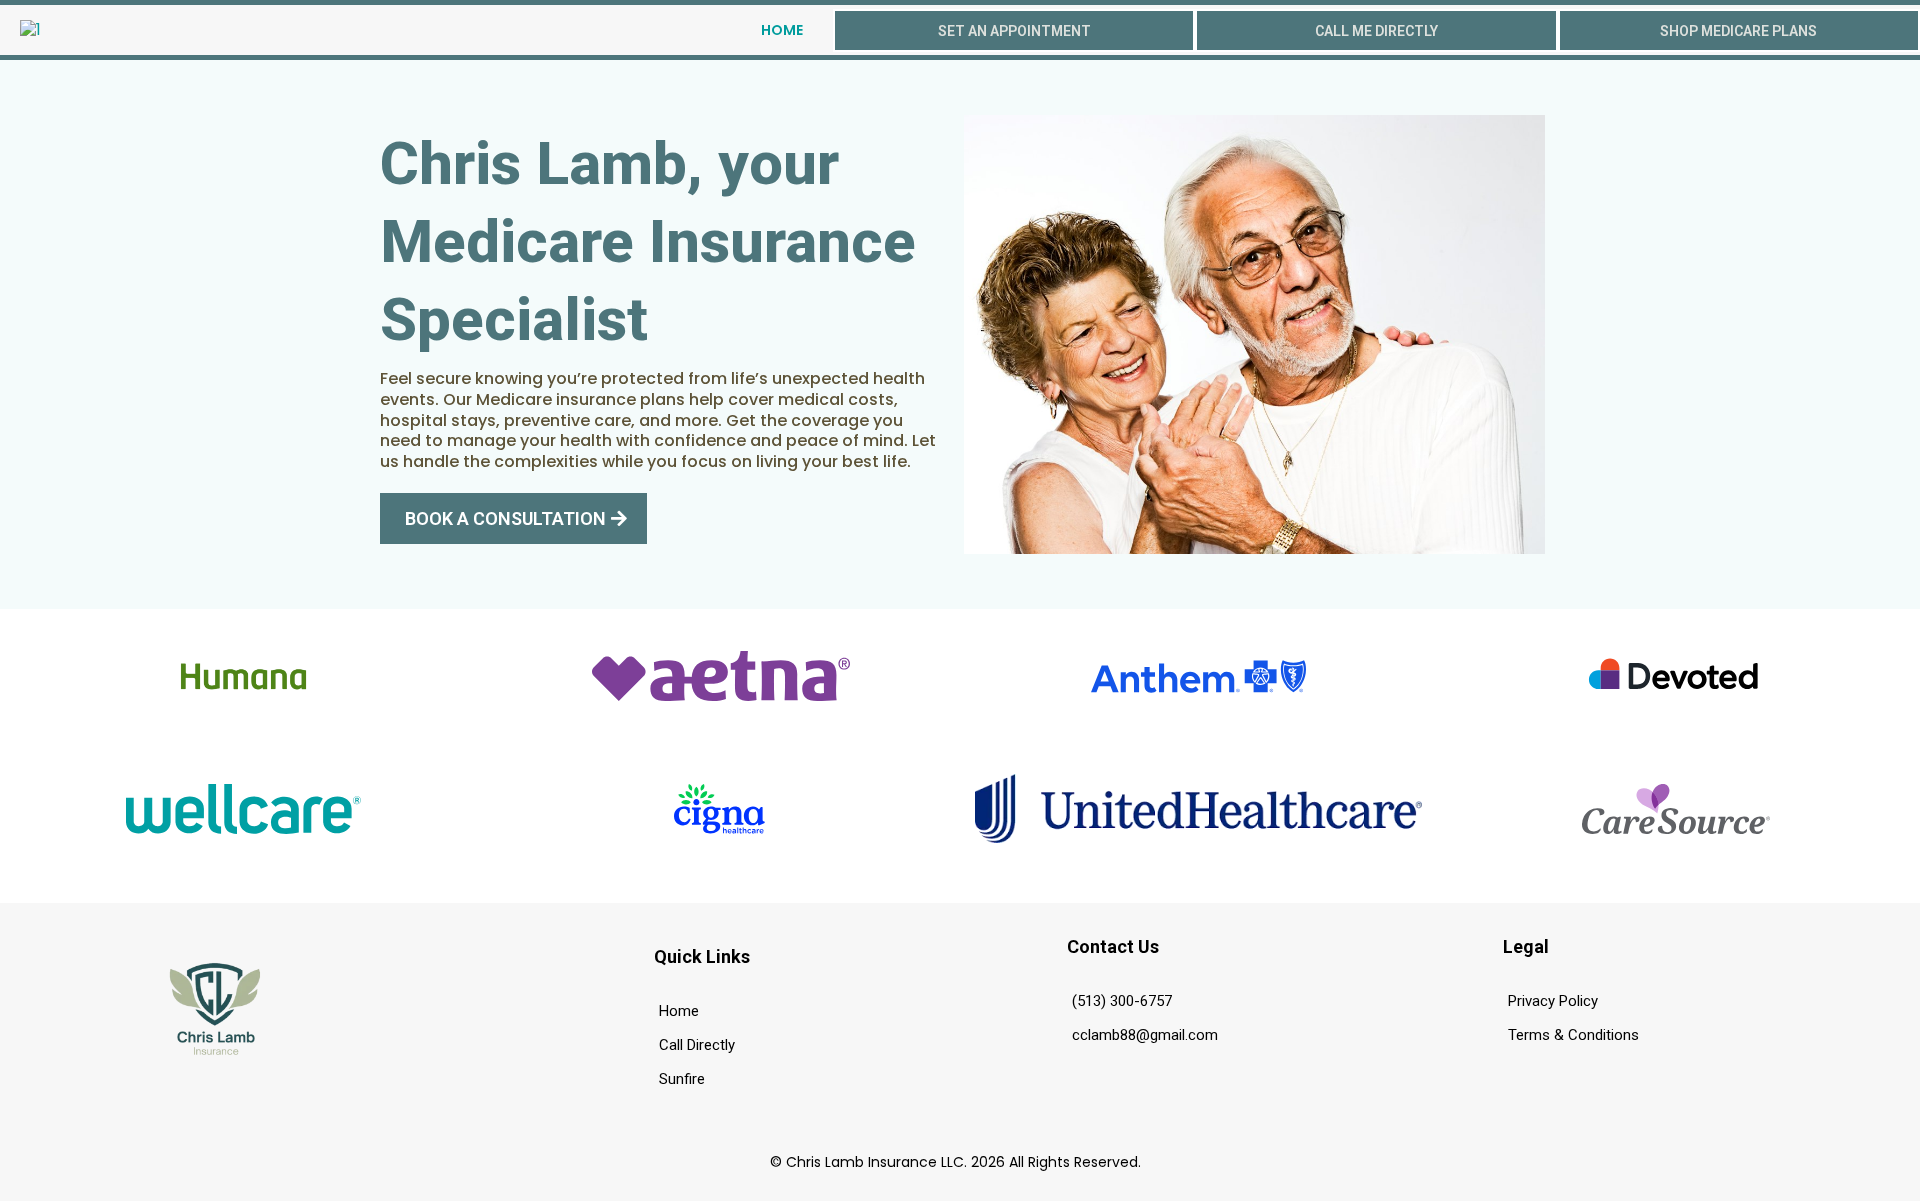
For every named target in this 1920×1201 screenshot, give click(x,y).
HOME (782, 30)
